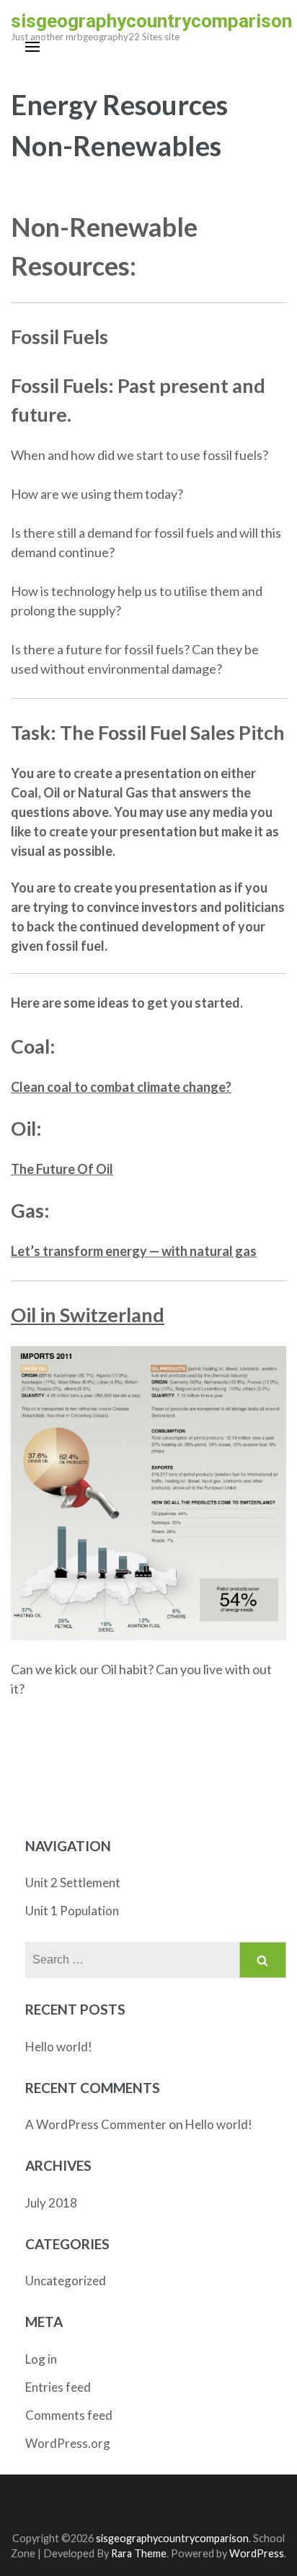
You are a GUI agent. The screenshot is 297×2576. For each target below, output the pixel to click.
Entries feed (58, 2387)
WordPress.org (68, 2443)
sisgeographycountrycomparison (151, 21)
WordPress (257, 2553)
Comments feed (69, 2415)
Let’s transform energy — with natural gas (134, 1251)
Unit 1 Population (72, 1911)
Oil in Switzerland (88, 1315)
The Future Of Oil (62, 1169)
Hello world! (59, 2047)
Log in (41, 2359)
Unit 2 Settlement (73, 1883)
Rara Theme (139, 2553)
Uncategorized (66, 2281)
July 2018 (51, 2203)
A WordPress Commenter (96, 2124)
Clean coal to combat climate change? (121, 1087)
